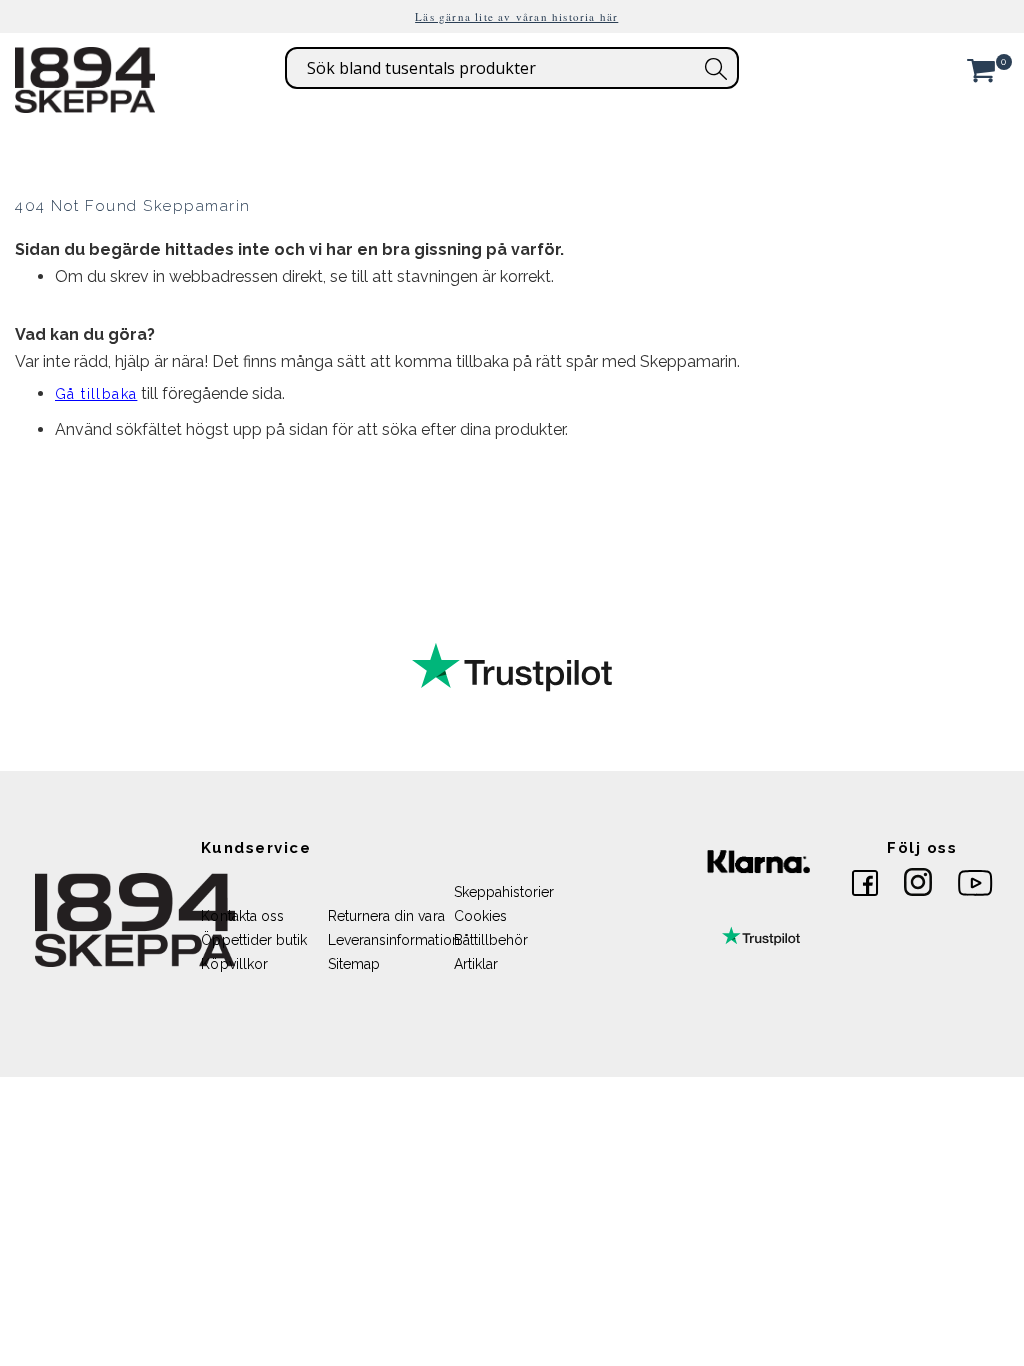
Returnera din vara (386, 916)
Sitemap (354, 964)
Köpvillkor (234, 964)
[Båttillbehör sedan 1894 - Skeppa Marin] (85, 103)
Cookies (480, 916)
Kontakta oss (242, 916)
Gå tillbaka (96, 394)
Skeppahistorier (504, 892)
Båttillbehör (491, 940)
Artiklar (476, 964)
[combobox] (512, 68)
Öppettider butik (254, 940)
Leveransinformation (394, 940)
